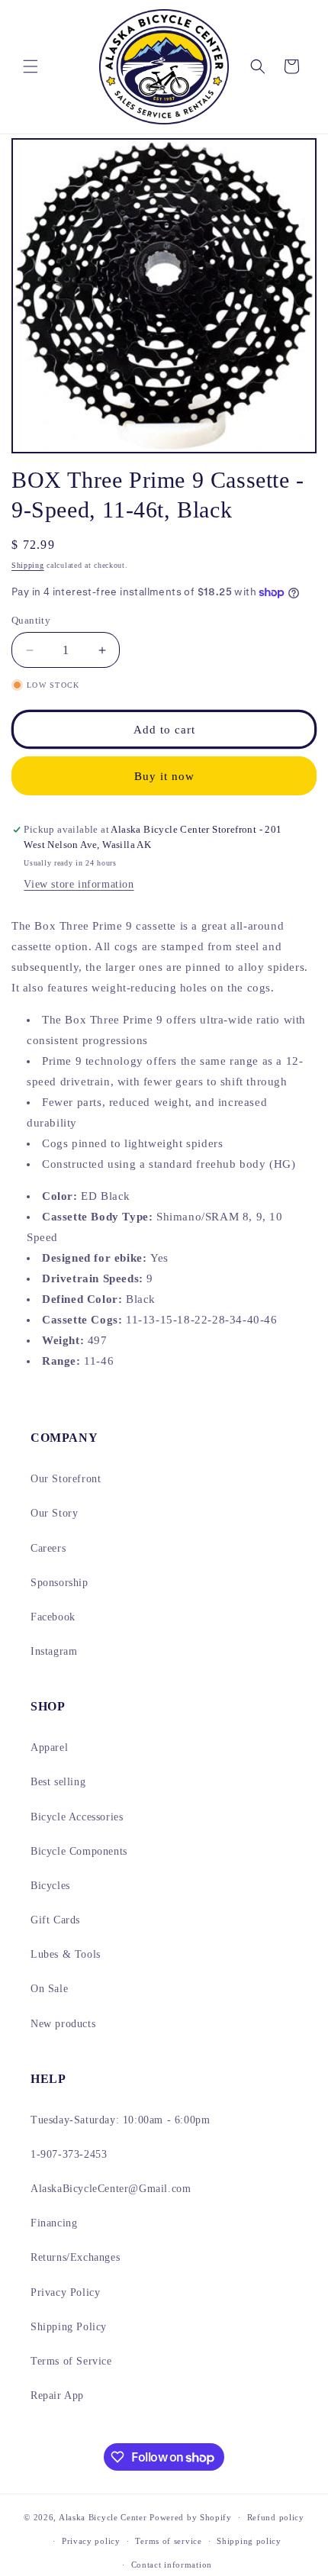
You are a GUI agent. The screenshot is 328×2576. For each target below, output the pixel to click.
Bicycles (50, 1886)
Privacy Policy (65, 2292)
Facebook (53, 1617)
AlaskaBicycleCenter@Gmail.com (111, 2189)
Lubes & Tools (66, 1954)
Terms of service (168, 2541)
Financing (54, 2223)
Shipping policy (249, 2541)
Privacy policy (91, 2541)
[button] (31, 66)
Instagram (54, 1651)
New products (63, 2024)
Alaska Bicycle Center (103, 2517)
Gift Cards (55, 1920)
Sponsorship (59, 1583)
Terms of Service (71, 2361)
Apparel (49, 1747)
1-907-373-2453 (69, 2154)
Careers (48, 1548)
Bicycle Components (79, 1851)
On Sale (49, 1989)
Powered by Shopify (191, 2517)
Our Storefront (66, 1479)
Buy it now (164, 776)
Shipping (28, 565)
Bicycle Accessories (77, 1817)
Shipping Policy (69, 2327)
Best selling (58, 1782)
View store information (79, 884)
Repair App (57, 2395)
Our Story (54, 1513)
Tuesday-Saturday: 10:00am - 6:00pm (120, 2120)
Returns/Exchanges (75, 2257)
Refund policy (276, 2517)
